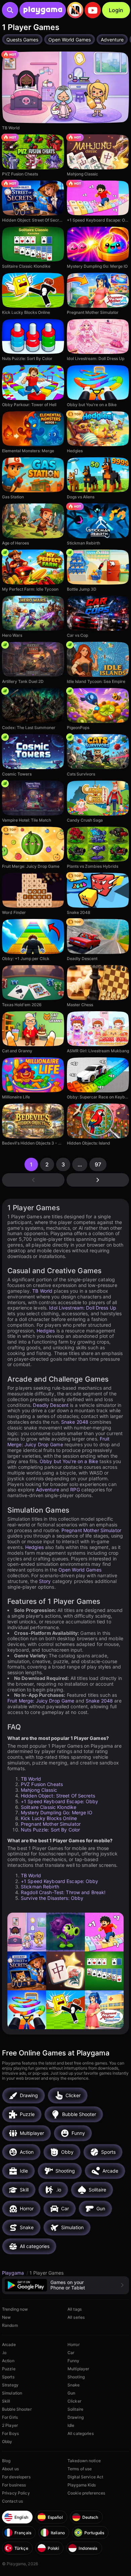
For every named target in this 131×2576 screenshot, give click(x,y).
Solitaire (75, 2409)
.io (4, 2353)
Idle (71, 2425)
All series (76, 2317)
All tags (75, 2309)
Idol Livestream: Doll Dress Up (83, 1308)
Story (45, 1581)
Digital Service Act (85, 2477)
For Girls (10, 2417)
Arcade (9, 2344)
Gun (71, 2393)
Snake (74, 2385)
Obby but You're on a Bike (69, 1461)
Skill (6, 2401)
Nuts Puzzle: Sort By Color (50, 1830)
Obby (7, 2441)
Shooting (76, 2377)
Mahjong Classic (39, 1790)
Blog (6, 2461)
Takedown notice (84, 2461)
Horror (74, 2344)
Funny (74, 2361)
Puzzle (9, 2369)
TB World (42, 1291)
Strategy (10, 2385)
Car (71, 2353)
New (6, 2317)
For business (14, 2485)
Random (10, 2325)
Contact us (12, 2501)
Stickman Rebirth (40, 1887)
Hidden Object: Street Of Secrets (58, 1796)
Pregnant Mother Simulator (91, 1530)
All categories (81, 2433)
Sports (8, 2377)
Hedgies (46, 1331)
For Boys (10, 2433)
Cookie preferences (86, 2493)
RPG (75, 1490)
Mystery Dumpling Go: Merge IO (57, 1812)
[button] (65, 2285)
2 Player (10, 2425)
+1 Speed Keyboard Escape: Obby (60, 1801)
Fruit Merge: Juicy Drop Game (59, 1442)
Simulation (12, 2393)
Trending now (15, 2309)
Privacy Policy (16, 2493)
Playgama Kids (82, 2485)
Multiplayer (78, 2369)
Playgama (14, 2273)
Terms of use (80, 2469)
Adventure (48, 1490)
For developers (16, 2477)
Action (8, 2361)
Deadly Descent (51, 1405)
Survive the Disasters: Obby (52, 1898)
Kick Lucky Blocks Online (49, 1818)
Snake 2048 (75, 1422)
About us (10, 2469)
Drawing (76, 2417)
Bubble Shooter (17, 2409)
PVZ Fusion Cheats (42, 1784)
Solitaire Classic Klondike (49, 1807)
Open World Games (80, 1570)
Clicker (74, 2401)
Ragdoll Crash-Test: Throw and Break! (63, 1892)
